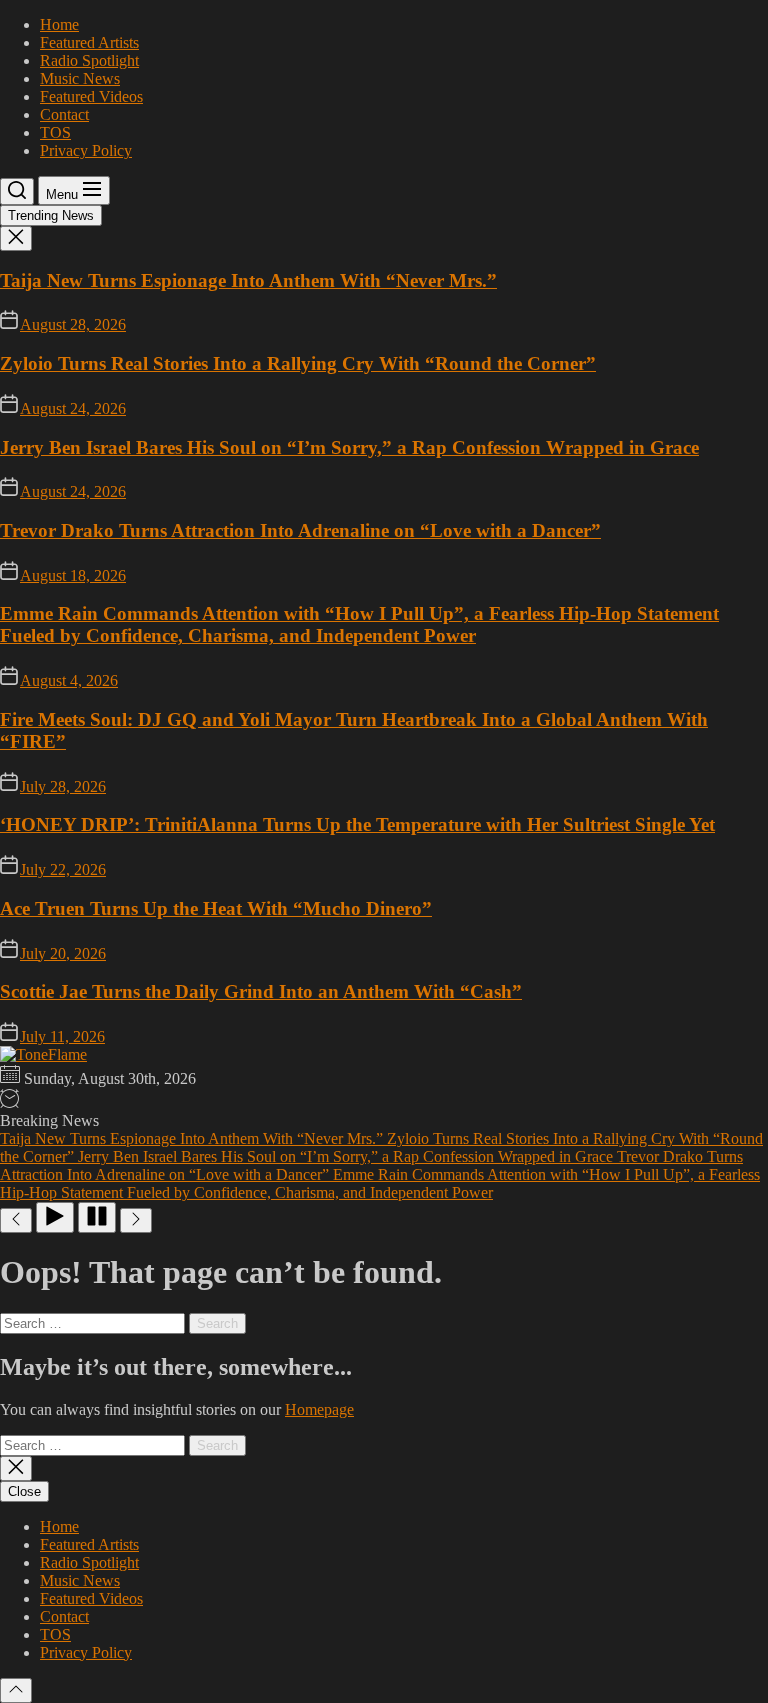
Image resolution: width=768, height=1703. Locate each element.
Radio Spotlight (89, 60)
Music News (80, 78)
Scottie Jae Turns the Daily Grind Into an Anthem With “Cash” (261, 991)
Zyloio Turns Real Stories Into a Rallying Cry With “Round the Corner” (298, 363)
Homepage (319, 1409)
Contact (64, 114)
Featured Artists (89, 42)
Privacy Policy (86, 150)
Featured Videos (91, 96)
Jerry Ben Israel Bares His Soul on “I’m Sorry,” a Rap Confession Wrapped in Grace (349, 447)
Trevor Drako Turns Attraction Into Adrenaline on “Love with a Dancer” (300, 530)
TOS (55, 132)
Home (59, 24)
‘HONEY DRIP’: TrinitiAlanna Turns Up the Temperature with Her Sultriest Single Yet (357, 824)
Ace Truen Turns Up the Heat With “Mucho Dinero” (216, 908)
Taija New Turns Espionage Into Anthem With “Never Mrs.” (248, 280)
